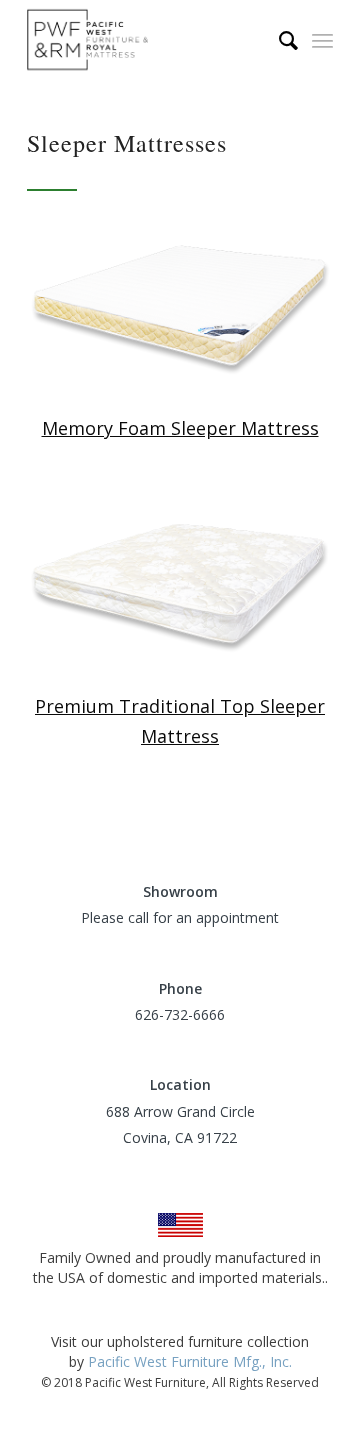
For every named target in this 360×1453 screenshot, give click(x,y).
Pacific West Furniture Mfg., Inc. (190, 1361)
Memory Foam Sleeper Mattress (180, 428)
